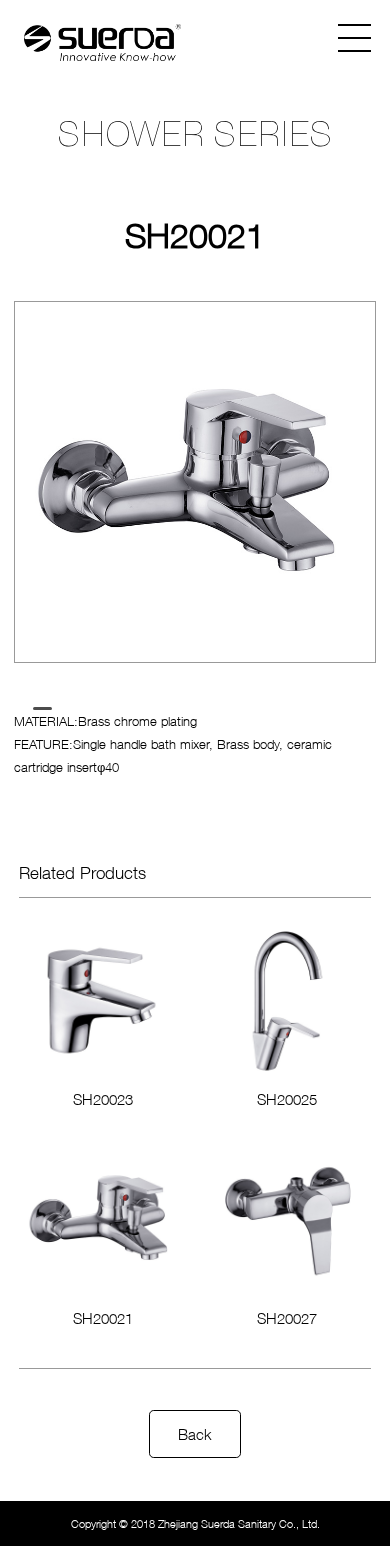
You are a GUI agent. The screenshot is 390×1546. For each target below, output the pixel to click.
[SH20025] (287, 999)
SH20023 (103, 1099)
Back (195, 1434)
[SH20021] (102, 1218)
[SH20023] (102, 999)
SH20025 (287, 1099)
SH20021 (103, 1318)
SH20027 (287, 1318)
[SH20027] (287, 1218)
